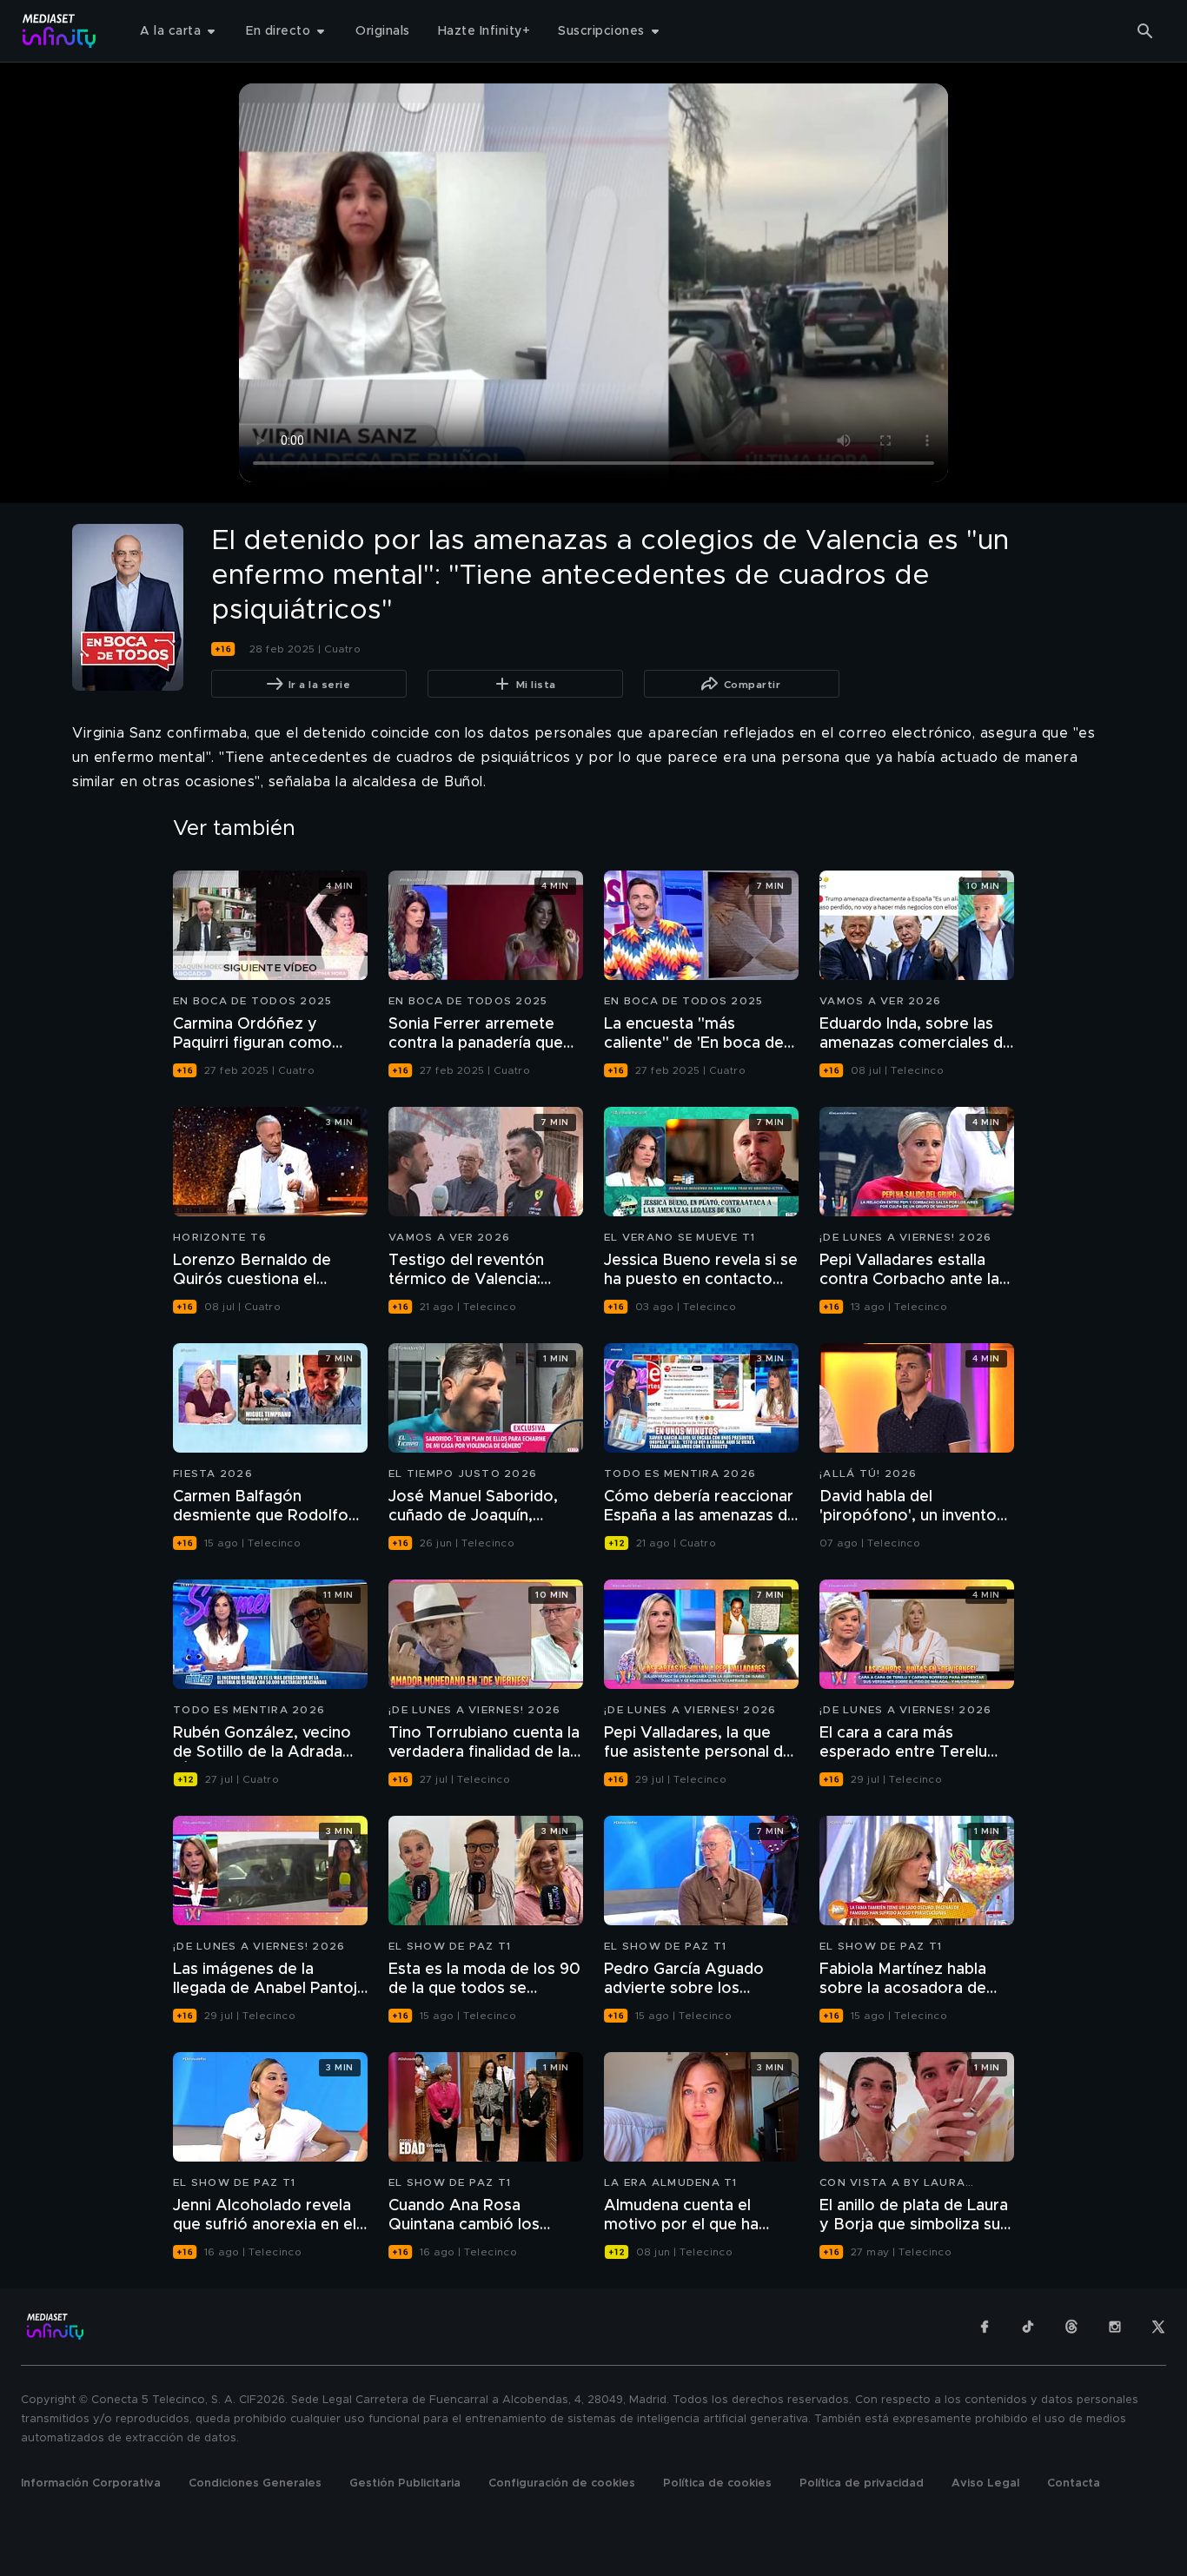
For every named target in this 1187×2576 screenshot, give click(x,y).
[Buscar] (1145, 31)
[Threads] (1071, 2327)
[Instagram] (1115, 2327)
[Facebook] (985, 2327)
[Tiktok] (1028, 2327)
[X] (1158, 2327)
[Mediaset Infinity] (60, 31)
